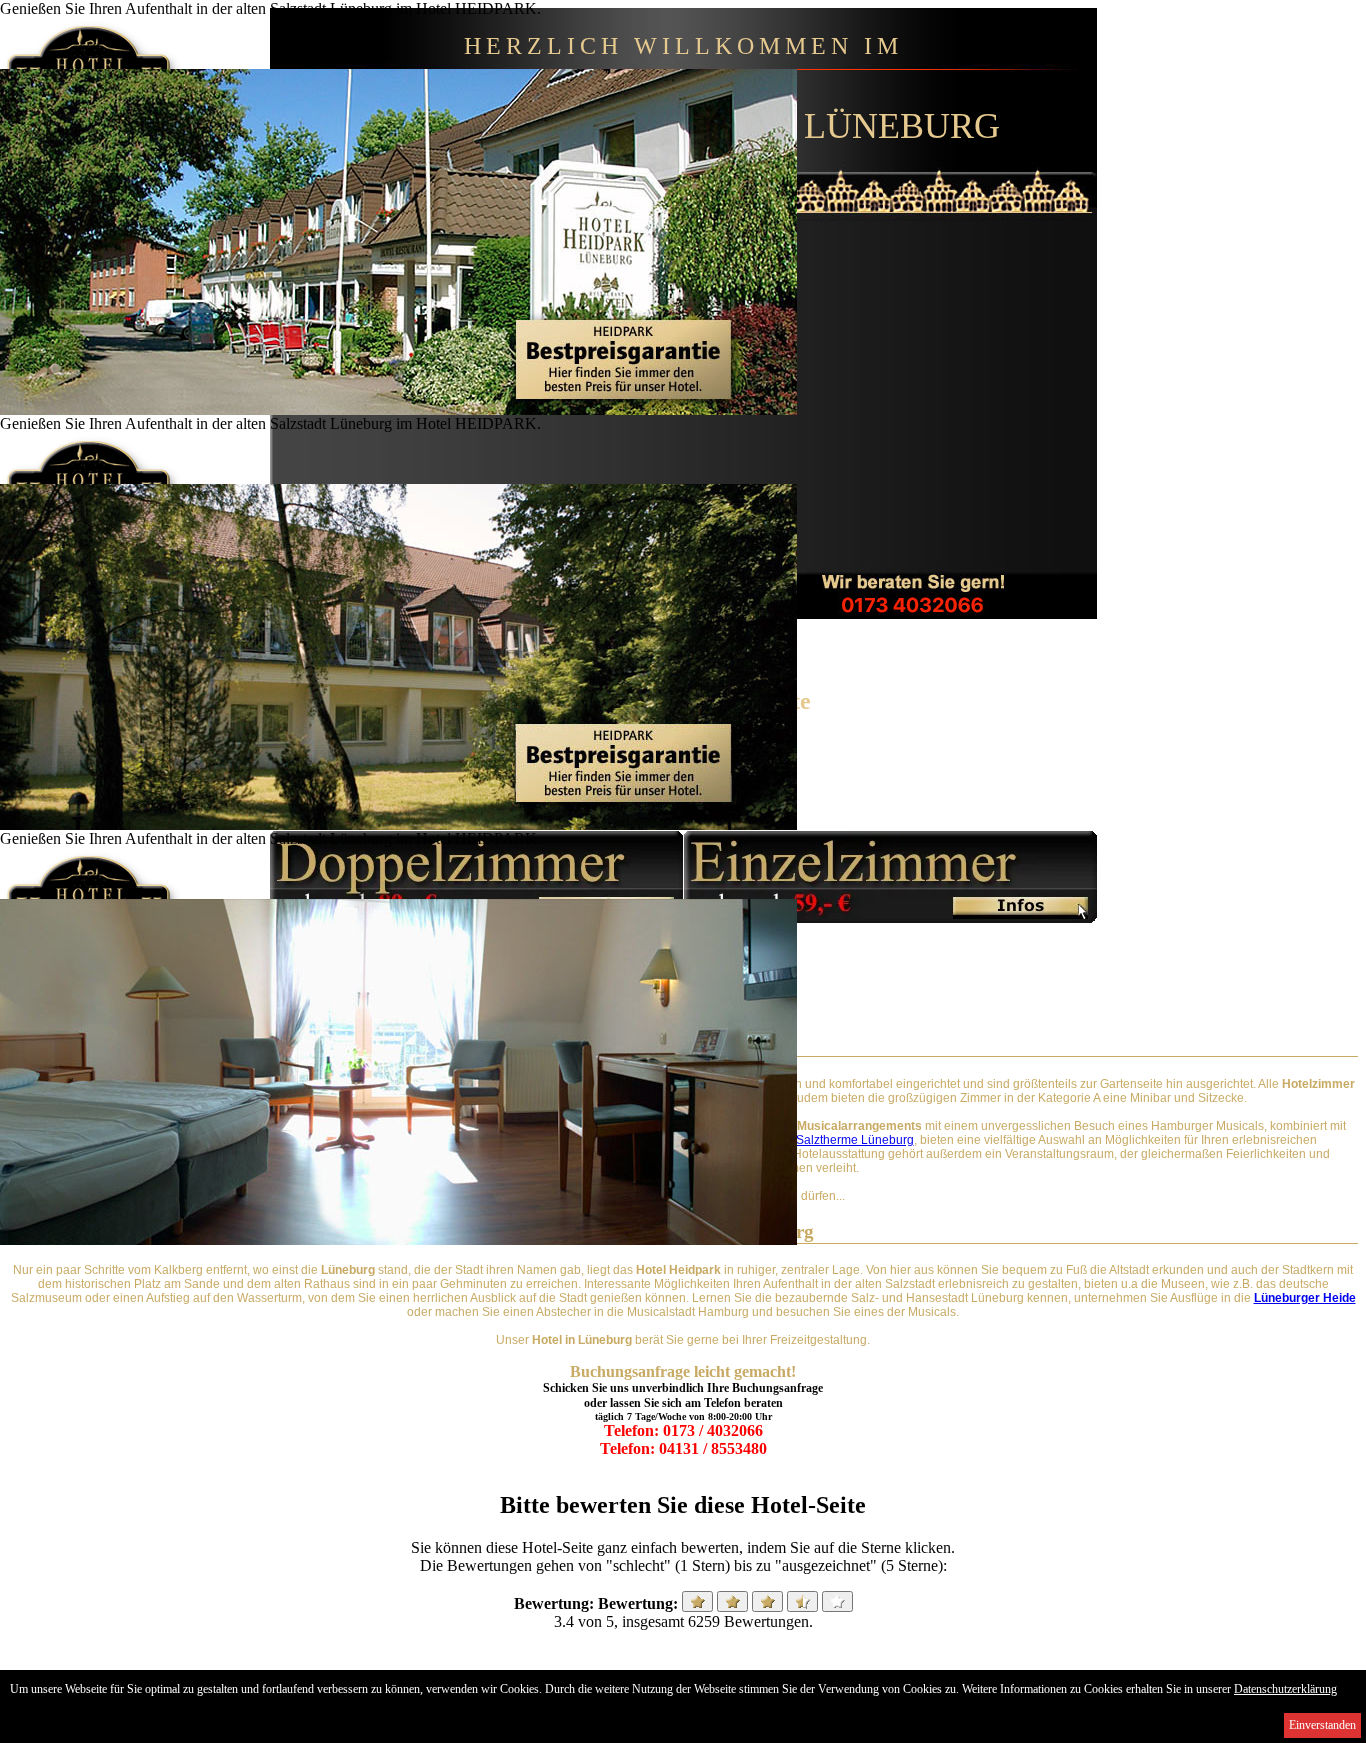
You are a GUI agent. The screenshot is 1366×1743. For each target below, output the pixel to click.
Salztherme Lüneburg (855, 1140)
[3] (767, 1601)
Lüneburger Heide (1305, 1298)
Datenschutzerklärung (1285, 1689)
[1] (697, 1601)
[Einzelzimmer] (890, 917)
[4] (802, 1601)
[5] (837, 1601)
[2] (732, 1601)
